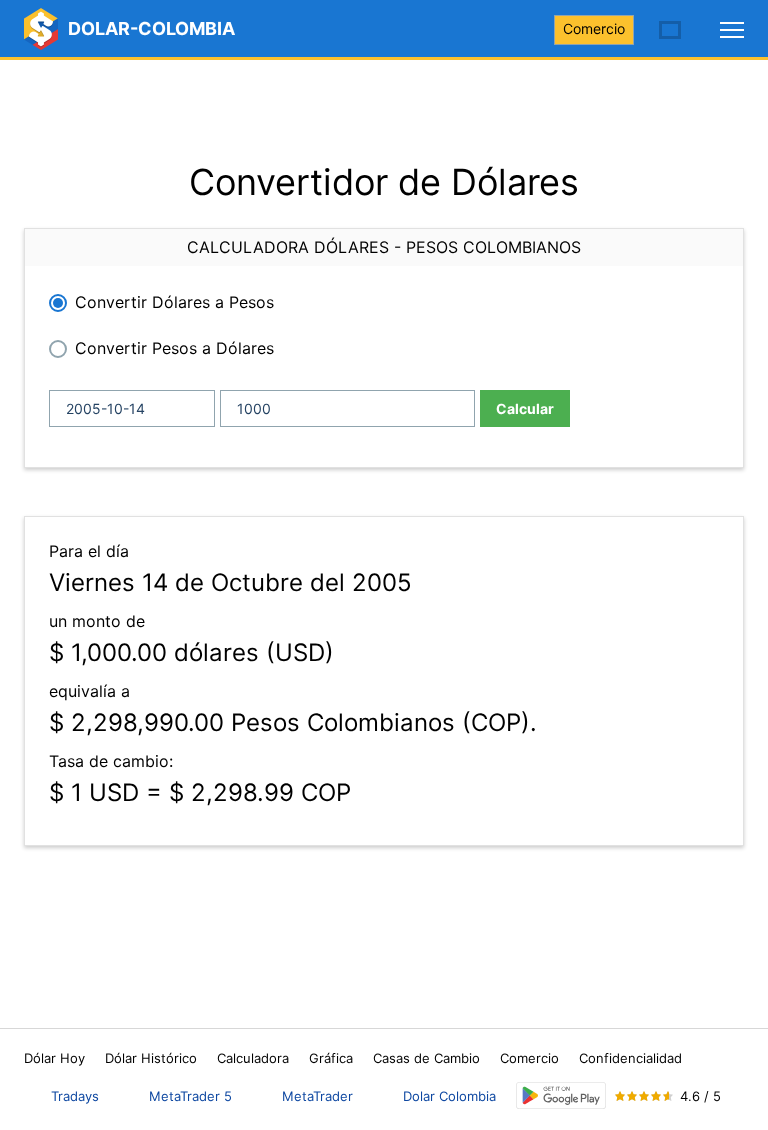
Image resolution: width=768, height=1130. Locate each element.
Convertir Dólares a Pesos (174, 302)
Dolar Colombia (449, 1096)
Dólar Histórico (151, 1058)
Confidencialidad (630, 1058)
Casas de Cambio (426, 1058)
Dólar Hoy (54, 1058)
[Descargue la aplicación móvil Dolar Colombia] (561, 1095)
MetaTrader (317, 1096)
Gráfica (331, 1058)
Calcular (525, 408)
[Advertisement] (384, 110)
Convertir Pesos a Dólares (174, 348)
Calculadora (253, 1058)
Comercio (594, 28)
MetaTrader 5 (190, 1096)
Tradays (75, 1096)
